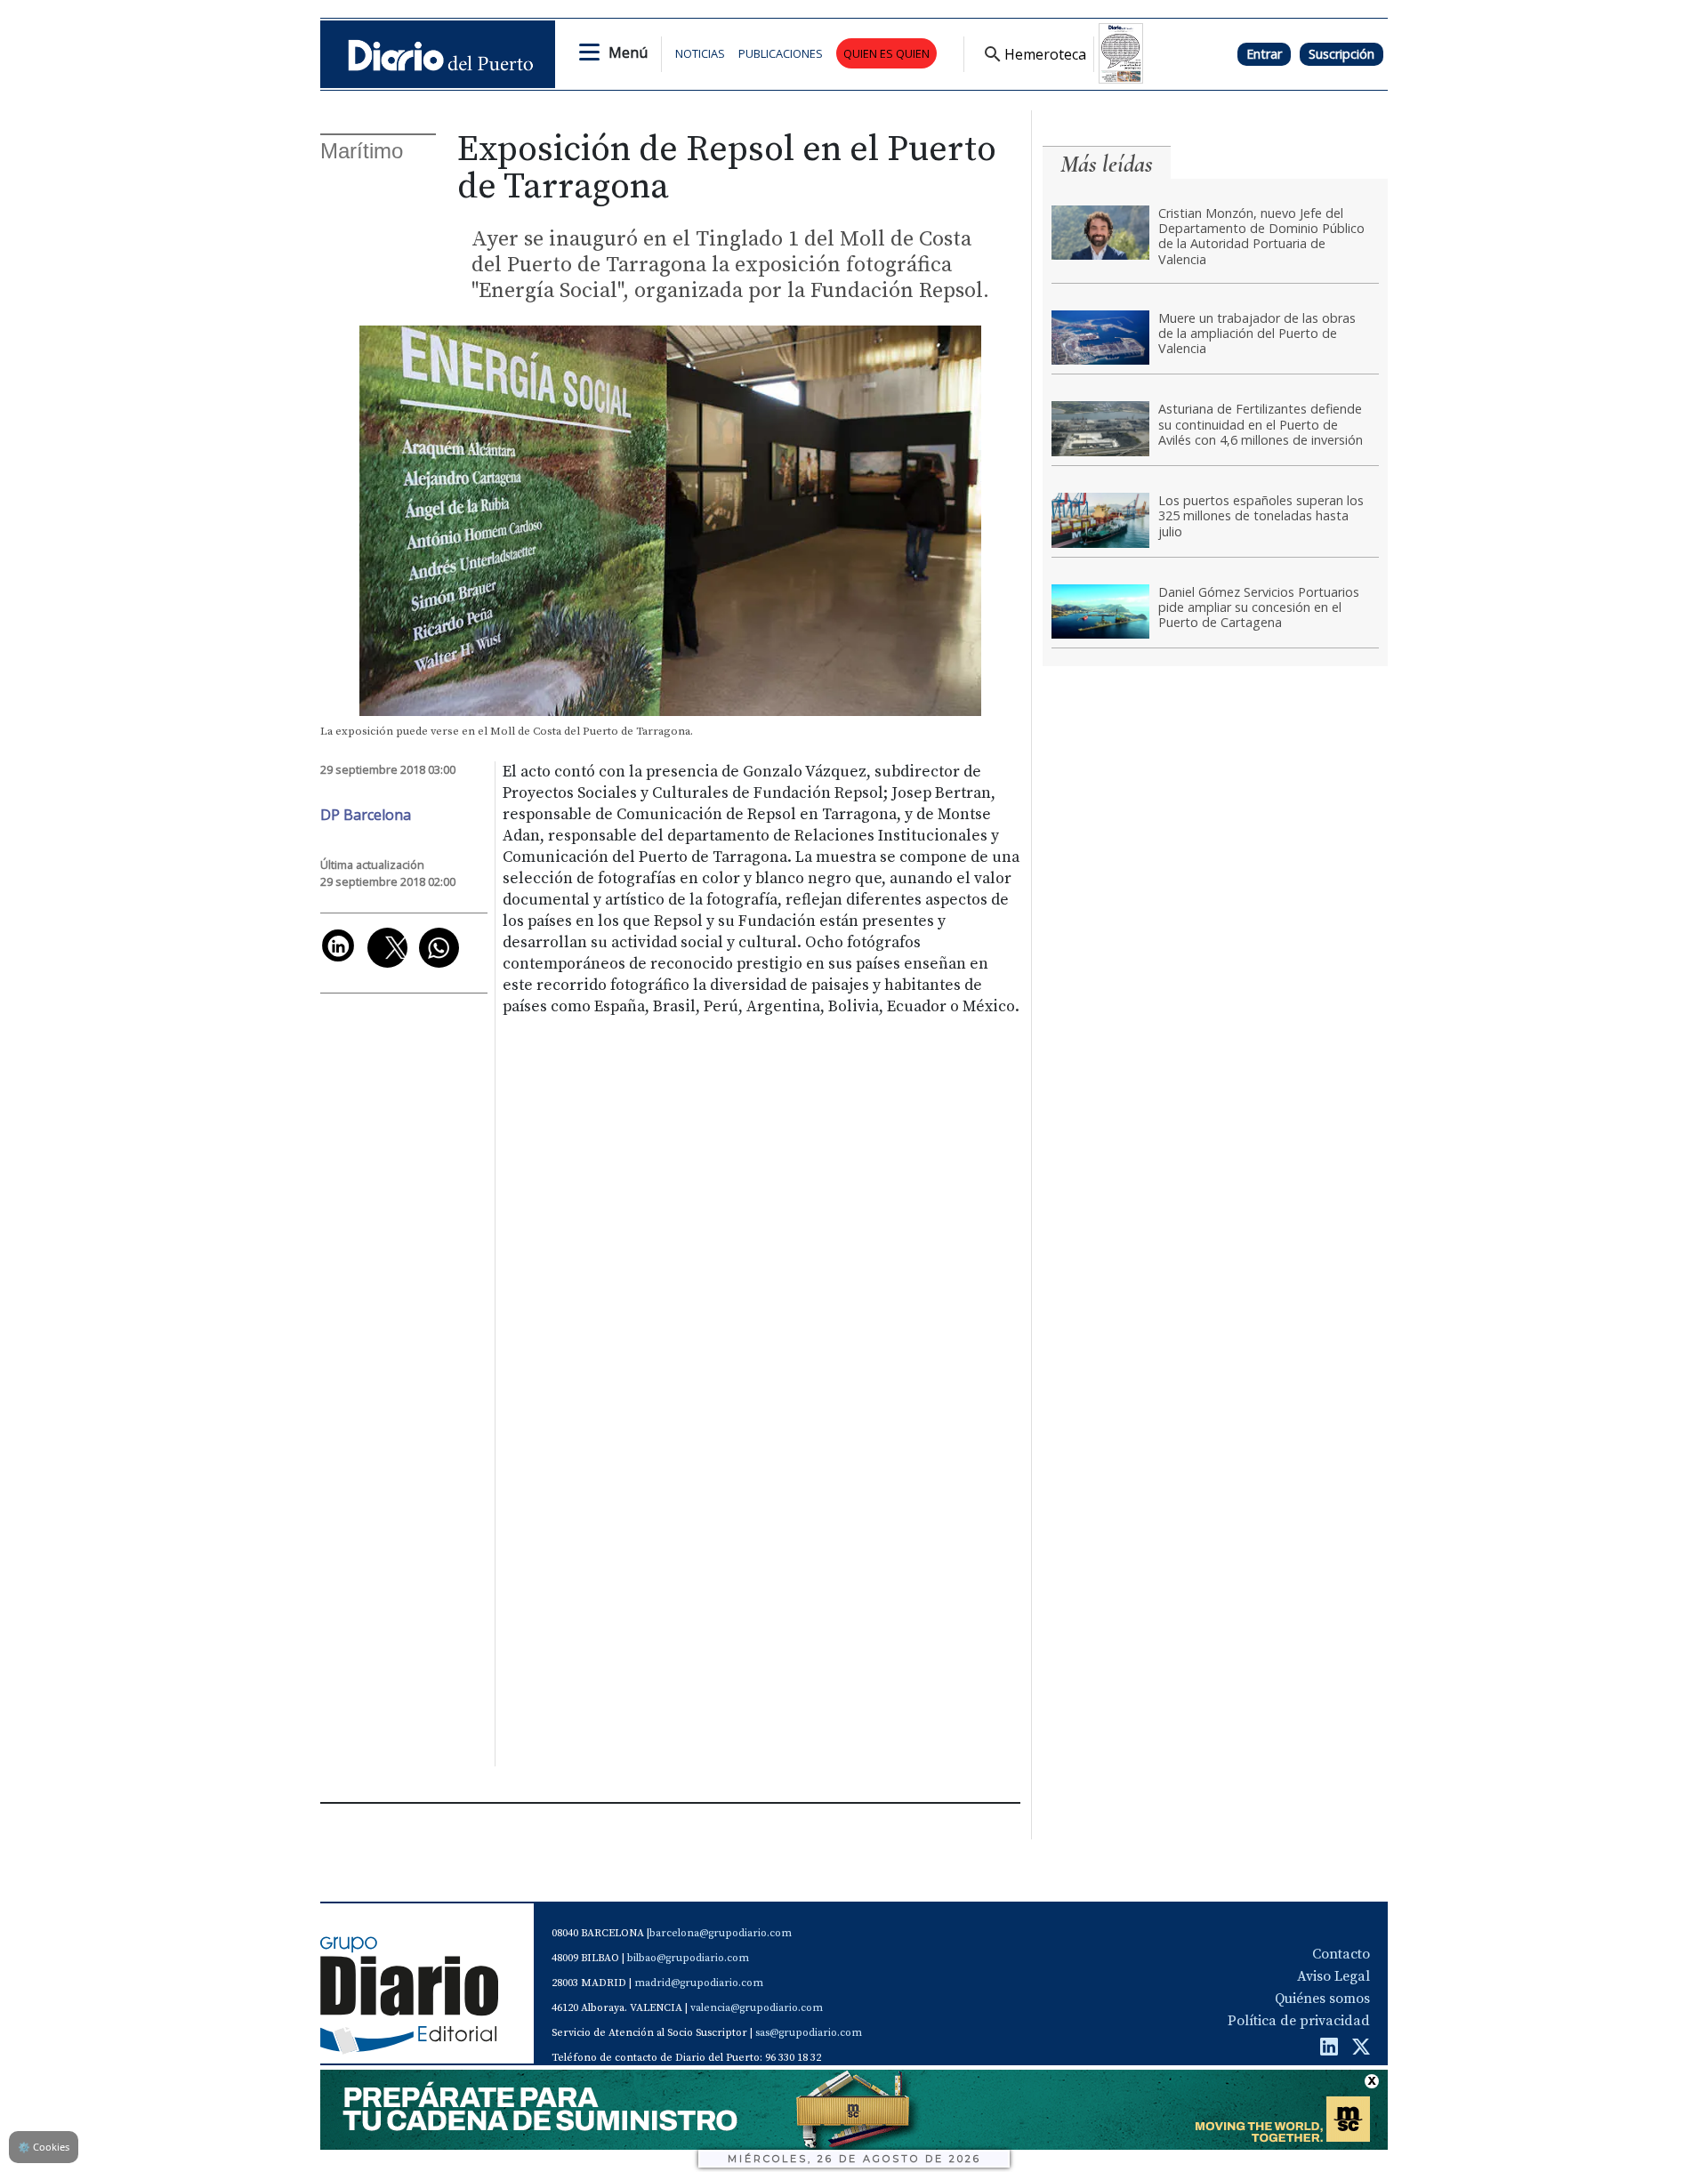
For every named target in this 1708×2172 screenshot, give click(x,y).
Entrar (1264, 54)
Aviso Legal (1333, 1976)
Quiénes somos (1322, 1999)
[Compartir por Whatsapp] (439, 948)
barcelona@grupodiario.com (721, 1933)
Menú (628, 52)
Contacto (1341, 1954)
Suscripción (1341, 54)
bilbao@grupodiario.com (688, 1958)
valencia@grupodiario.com (757, 2008)
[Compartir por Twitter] (387, 948)
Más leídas (1107, 164)
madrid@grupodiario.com (699, 1983)
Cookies (44, 2147)
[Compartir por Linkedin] (338, 945)
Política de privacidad (1299, 2021)
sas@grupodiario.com (809, 2033)
